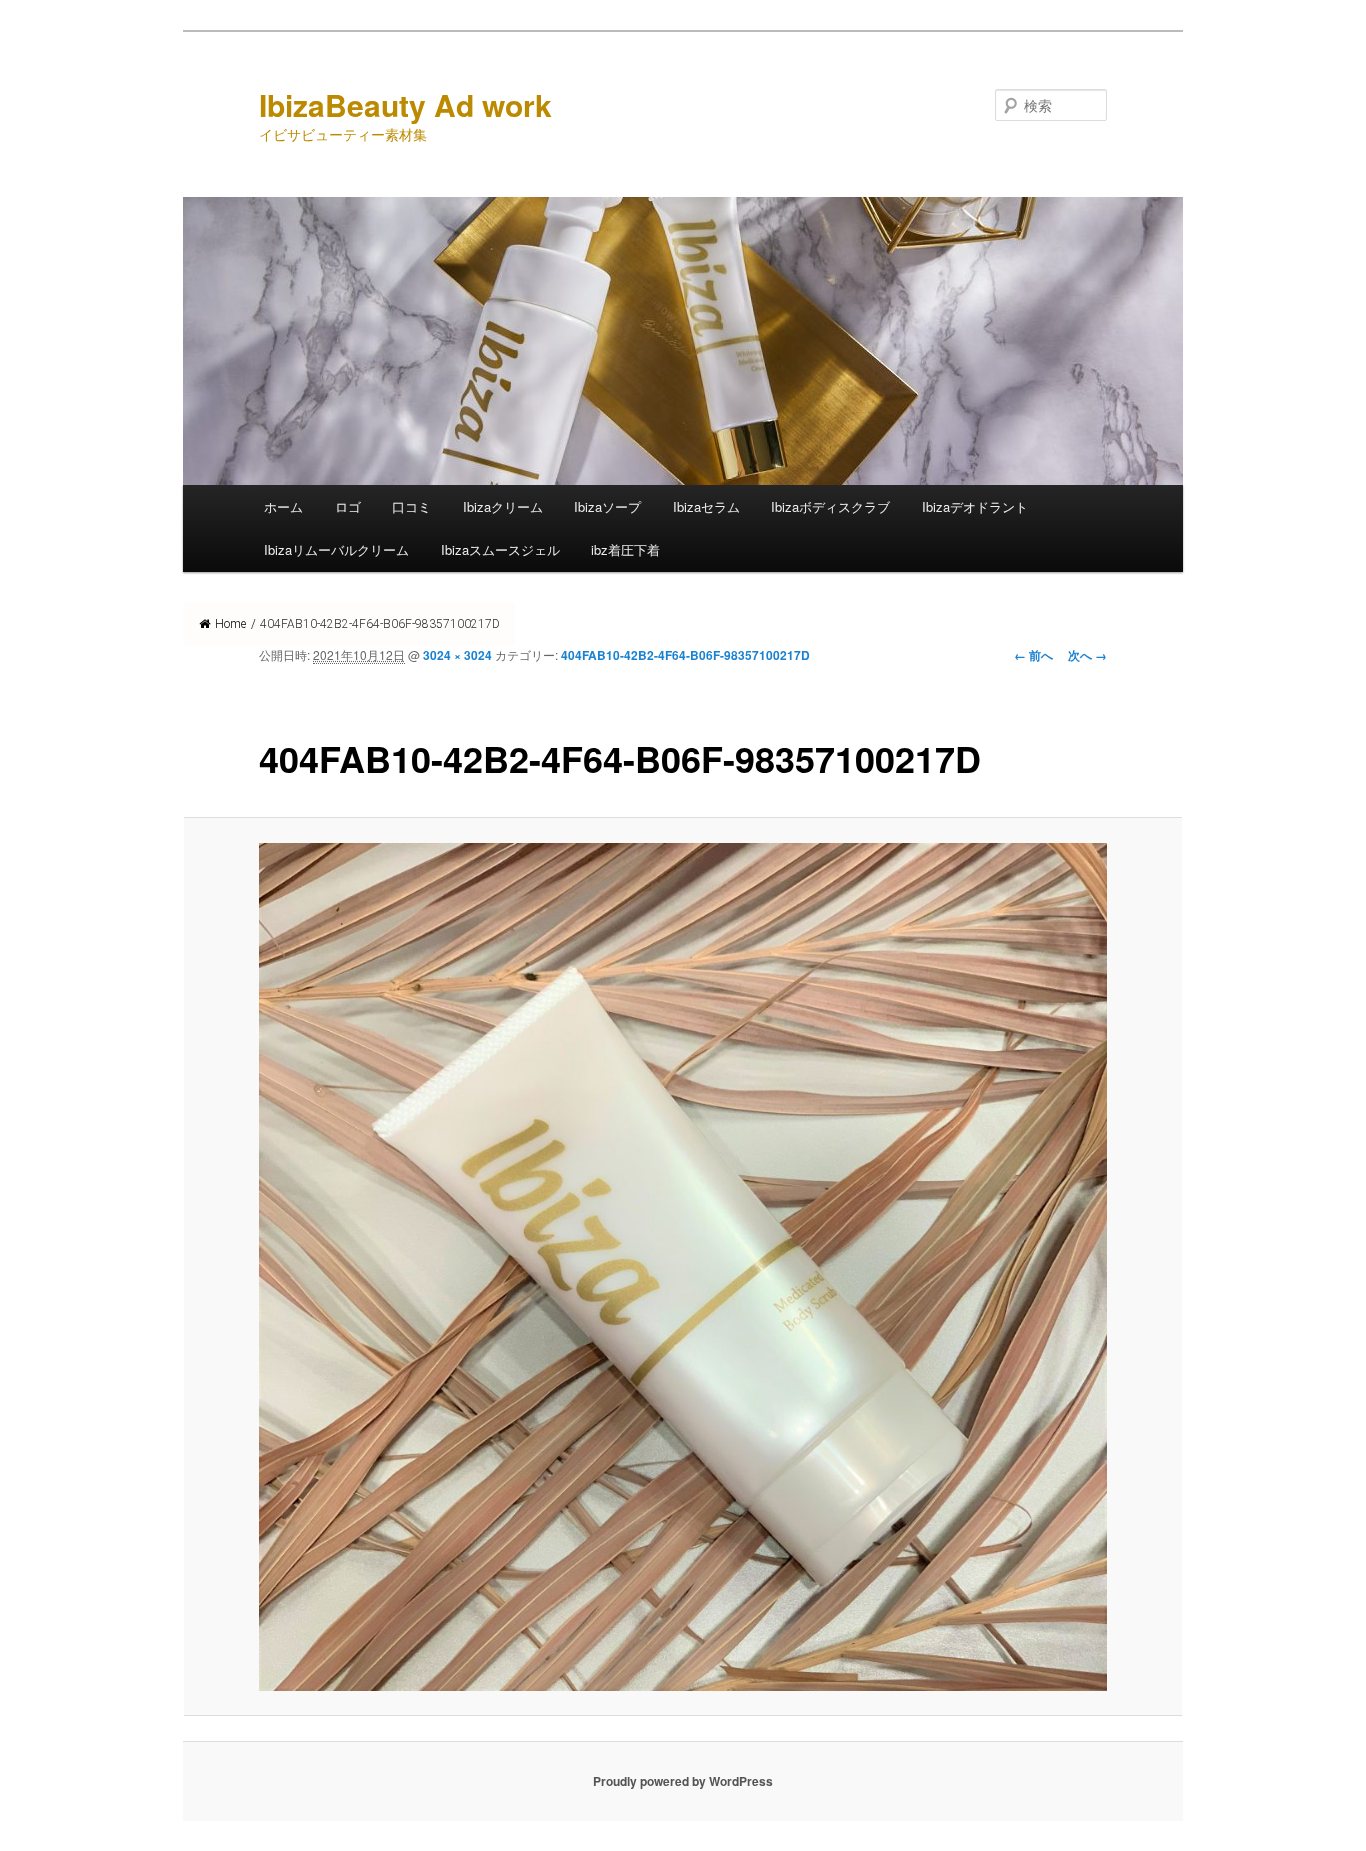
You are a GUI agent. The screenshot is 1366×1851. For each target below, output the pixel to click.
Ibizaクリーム (503, 506)
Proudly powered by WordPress (683, 1781)
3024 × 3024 (457, 655)
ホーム (283, 506)
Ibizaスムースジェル (500, 549)
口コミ (411, 506)
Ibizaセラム (706, 506)
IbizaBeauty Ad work (405, 104)
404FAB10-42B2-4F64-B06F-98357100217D (685, 655)
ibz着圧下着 (625, 549)
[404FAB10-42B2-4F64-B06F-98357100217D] (683, 1267)
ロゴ (348, 506)
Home (230, 624)
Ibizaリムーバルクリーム (336, 549)
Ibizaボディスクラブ (830, 506)
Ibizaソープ (607, 506)
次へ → (1087, 655)
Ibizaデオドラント (975, 506)
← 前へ (1033, 655)
